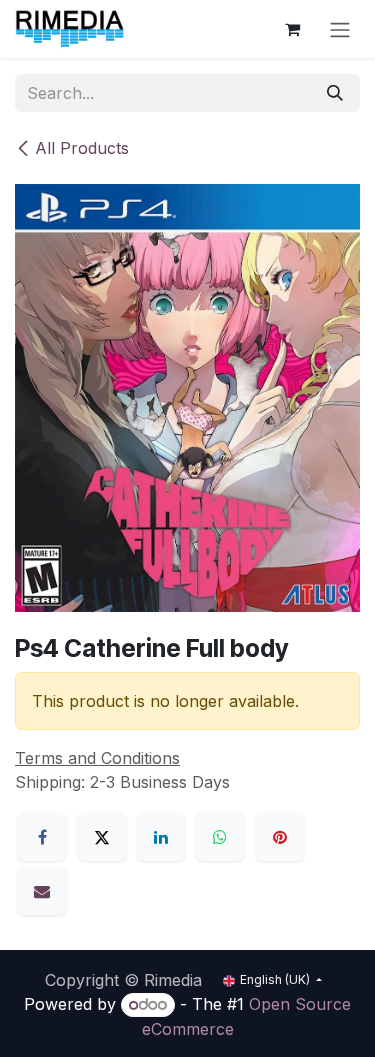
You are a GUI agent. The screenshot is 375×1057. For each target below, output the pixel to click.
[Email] (42, 891)
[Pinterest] (280, 837)
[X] (102, 837)
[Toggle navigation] (340, 29)
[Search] (335, 93)
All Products (82, 148)
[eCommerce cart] (292, 29)
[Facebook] (42, 837)
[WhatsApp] (220, 837)
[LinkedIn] (161, 837)
